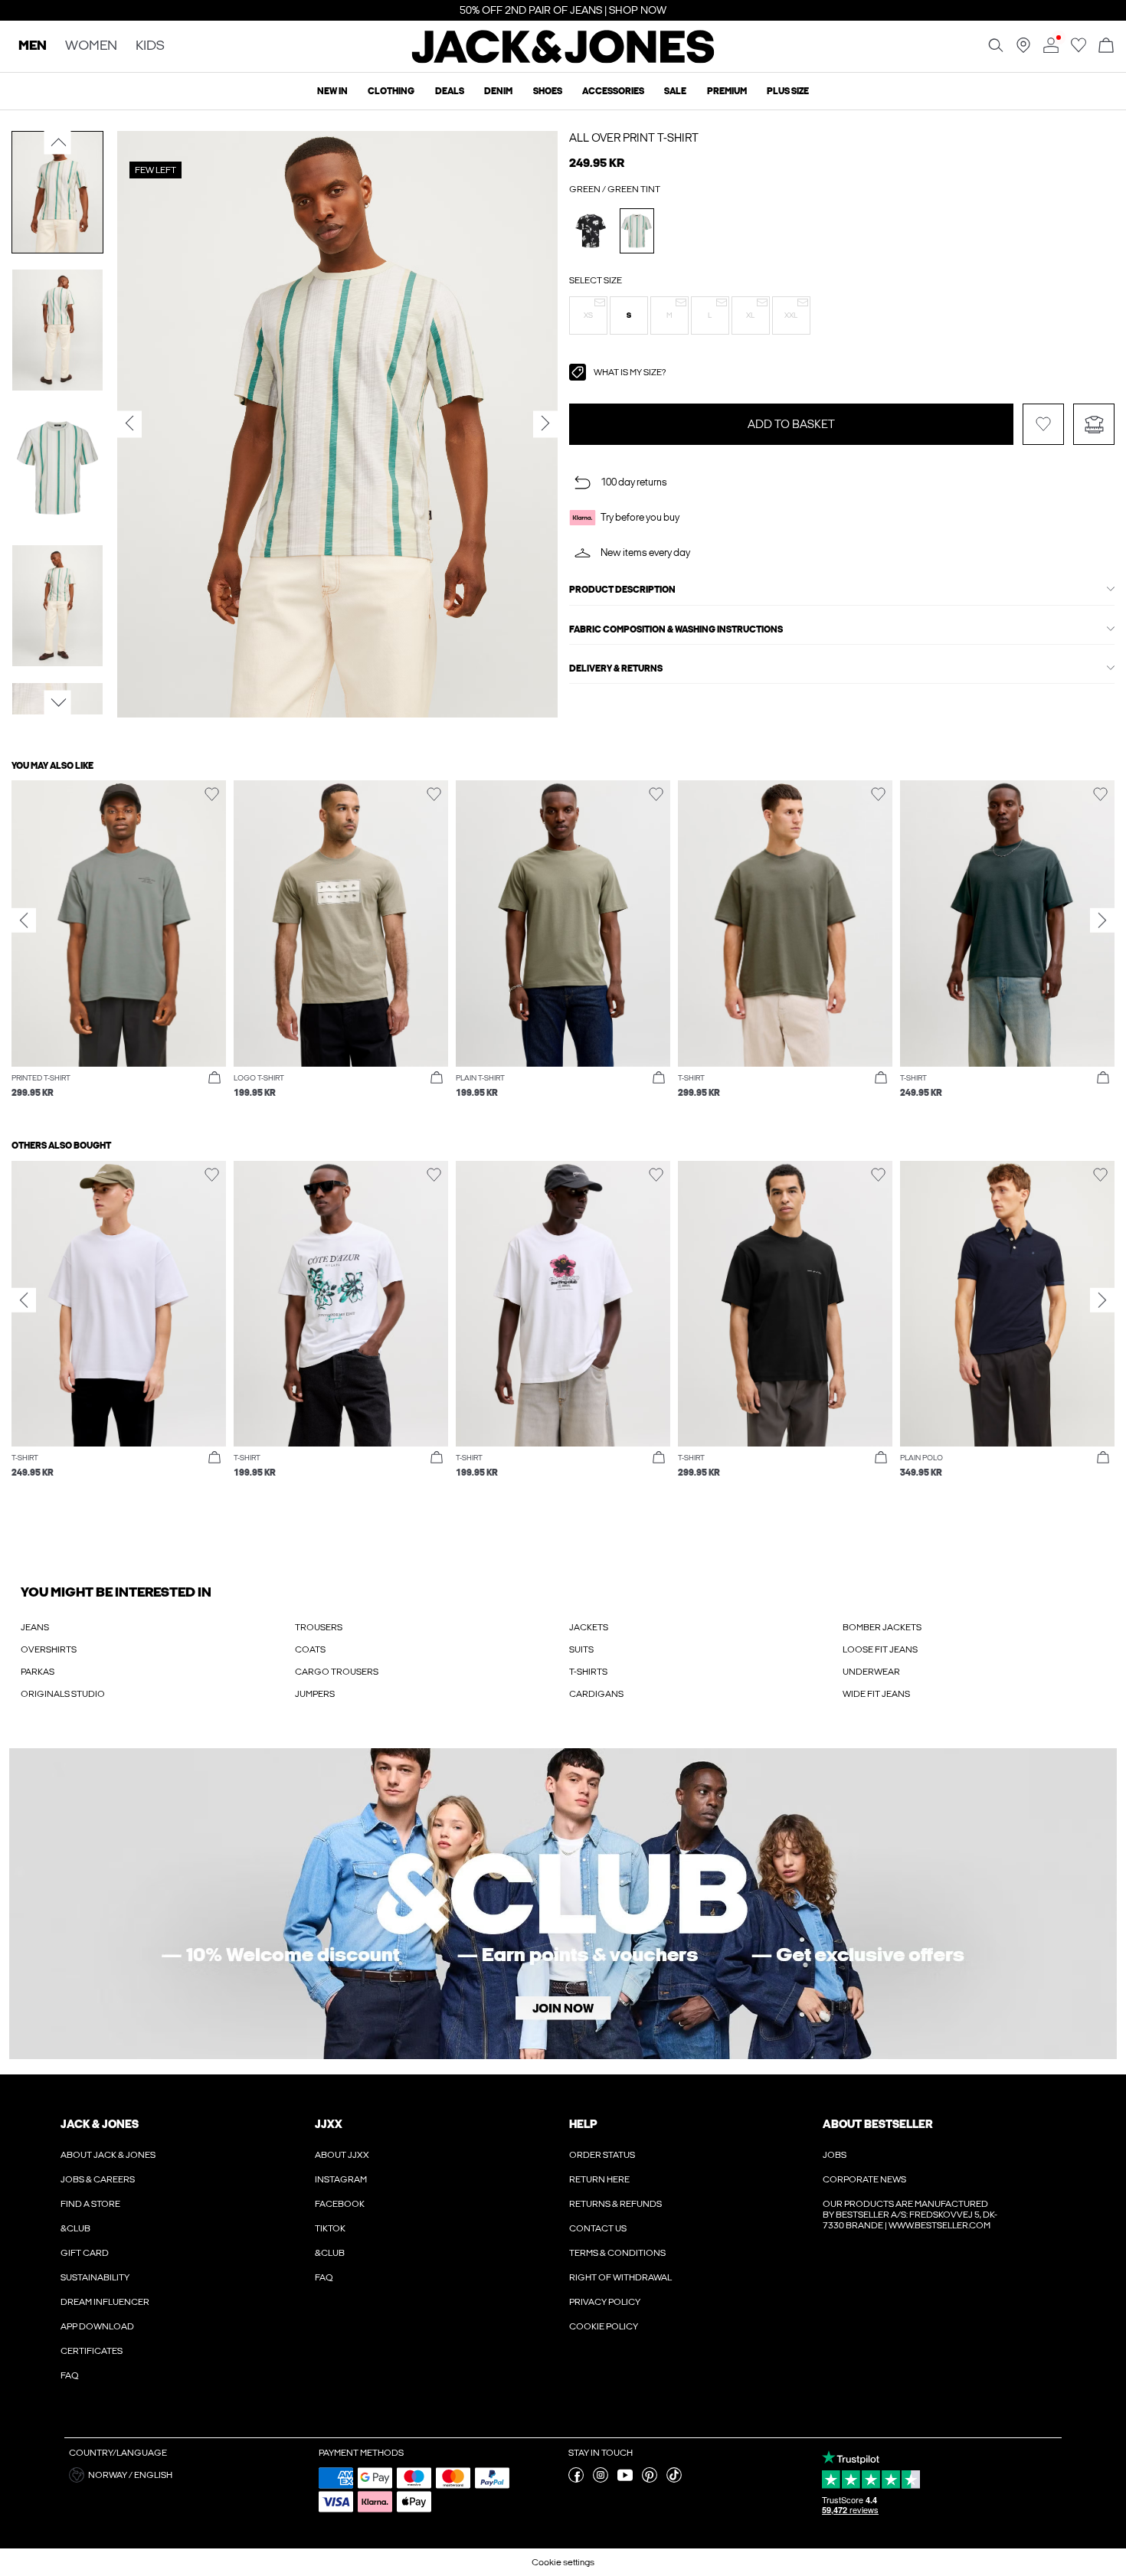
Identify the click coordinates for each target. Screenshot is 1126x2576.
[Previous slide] (24, 920)
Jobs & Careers (98, 2179)
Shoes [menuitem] (548, 91)
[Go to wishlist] (1079, 50)
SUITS (581, 1649)
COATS (310, 1649)
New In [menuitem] (332, 91)
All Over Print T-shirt (634, 138)
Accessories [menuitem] (613, 91)
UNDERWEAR (871, 1672)
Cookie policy (604, 2326)
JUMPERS (315, 1694)
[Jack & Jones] (563, 60)
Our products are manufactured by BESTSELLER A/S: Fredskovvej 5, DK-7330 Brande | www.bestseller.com (910, 2215)
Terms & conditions (617, 2253)
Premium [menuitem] (727, 91)
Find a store (90, 2204)
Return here (599, 2179)
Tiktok (330, 2228)
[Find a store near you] (1023, 50)
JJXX (329, 2124)
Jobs (835, 2155)
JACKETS (589, 1627)
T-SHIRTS (588, 1672)
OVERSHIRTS (49, 1649)
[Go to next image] (58, 703)
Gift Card (85, 2253)
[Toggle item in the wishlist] (1043, 424)
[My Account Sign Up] (563, 1904)
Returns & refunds (615, 2204)
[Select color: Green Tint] (637, 231)
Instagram (341, 2179)
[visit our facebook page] (576, 2480)
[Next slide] (1102, 920)
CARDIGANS (596, 1694)
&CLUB (75, 2228)
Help (583, 2124)
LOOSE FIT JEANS (880, 1649)
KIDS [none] (150, 46)
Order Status (602, 2155)
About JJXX (342, 2155)
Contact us (598, 2228)
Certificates (92, 2351)
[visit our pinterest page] (650, 2480)
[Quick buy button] (214, 1078)
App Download (97, 2326)
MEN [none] (33, 46)
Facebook (340, 2204)
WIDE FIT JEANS (876, 1694)
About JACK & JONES (108, 2155)
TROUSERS (319, 1627)
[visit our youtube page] (625, 2480)
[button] (588, 315)
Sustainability (95, 2277)
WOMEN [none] (91, 46)
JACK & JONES (100, 2124)
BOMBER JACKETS (882, 1627)
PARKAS (38, 1672)
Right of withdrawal (620, 2277)
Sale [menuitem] (675, 91)
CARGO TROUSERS (337, 1672)
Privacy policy (605, 2302)
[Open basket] (1106, 46)
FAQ (70, 2375)
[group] (119, 947)
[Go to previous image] (58, 142)
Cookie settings (563, 2562)
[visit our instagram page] (601, 2480)
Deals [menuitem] (450, 91)
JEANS (35, 1627)
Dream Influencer (105, 2302)
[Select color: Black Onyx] (591, 231)
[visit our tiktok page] (674, 2480)
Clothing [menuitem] (391, 91)
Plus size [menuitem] (788, 91)
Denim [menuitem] (498, 91)
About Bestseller (877, 2124)
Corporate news (864, 2179)
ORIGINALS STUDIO (63, 1694)
